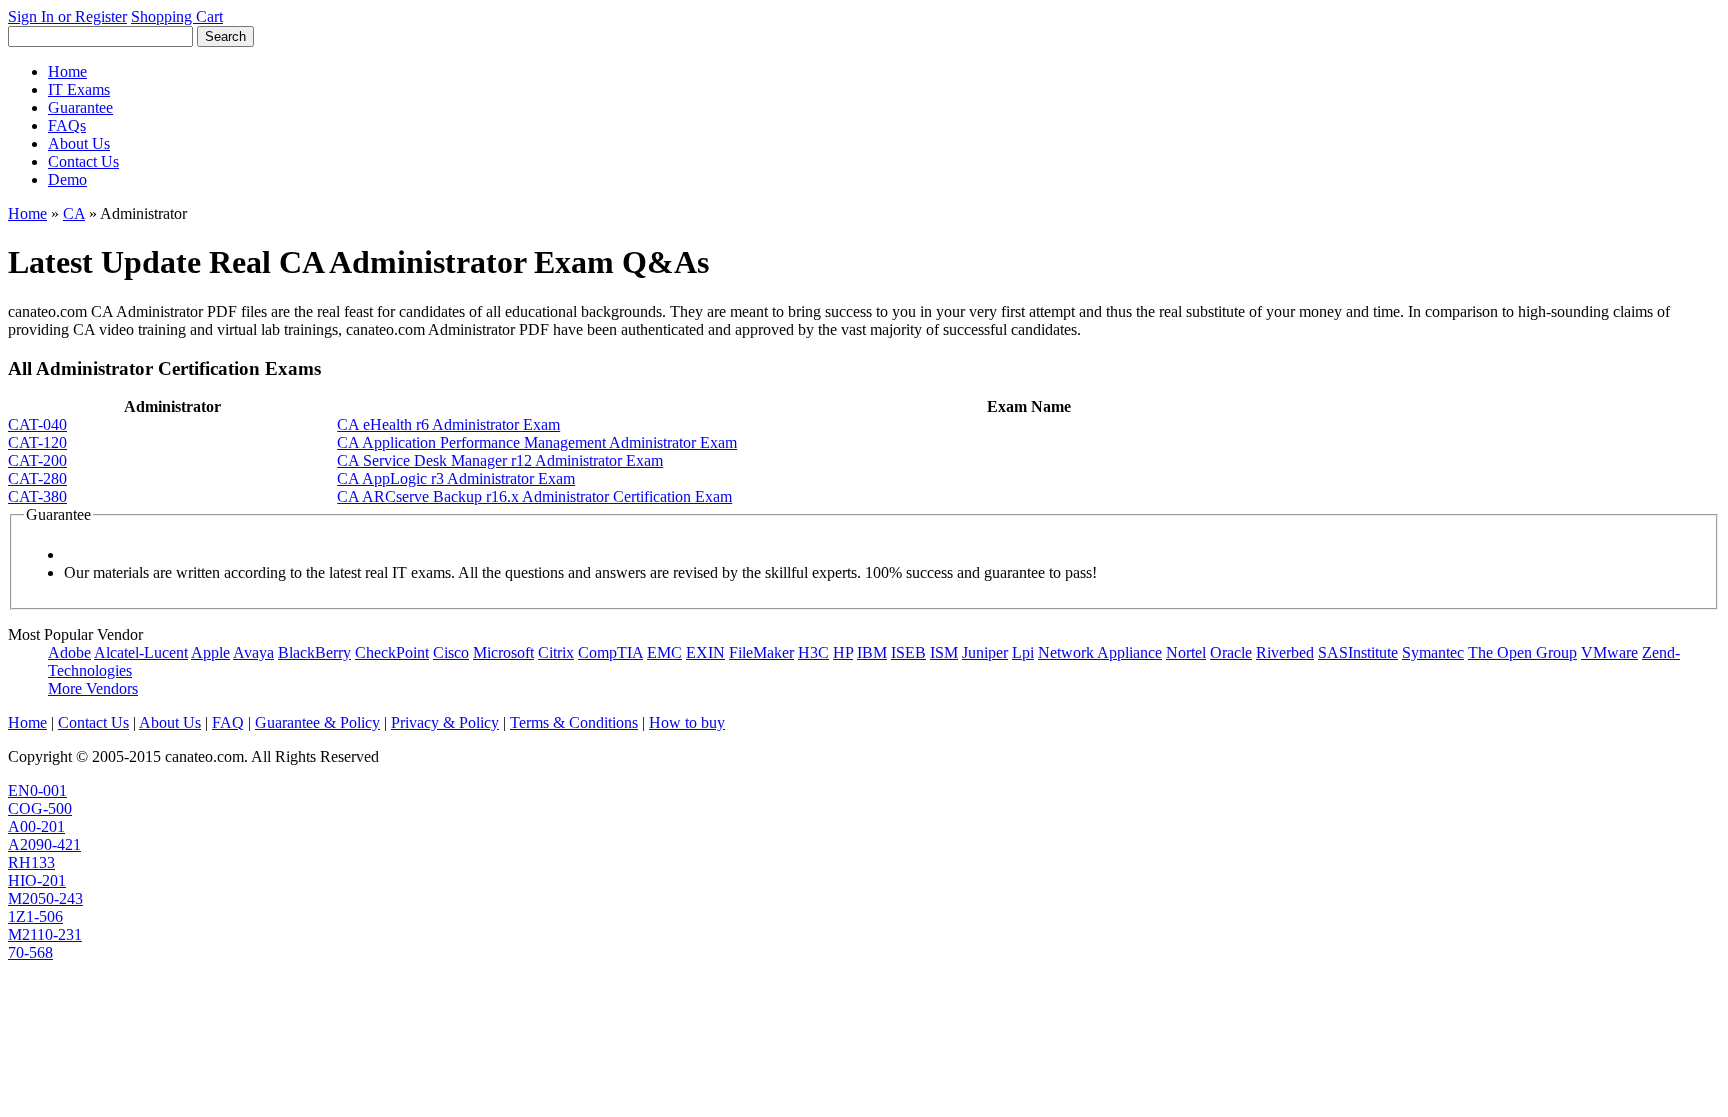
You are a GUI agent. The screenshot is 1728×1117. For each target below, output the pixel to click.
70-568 (30, 952)
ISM (944, 652)
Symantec (1433, 652)
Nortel (1186, 652)
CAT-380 (37, 496)
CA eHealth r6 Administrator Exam (448, 424)
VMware (1609, 652)
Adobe (69, 652)
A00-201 (36, 826)
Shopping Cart (177, 16)
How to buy (687, 722)
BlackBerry (314, 652)
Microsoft (503, 652)
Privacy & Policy (445, 722)
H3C (813, 652)
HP (843, 652)
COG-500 (40, 808)
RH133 (31, 862)
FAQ (228, 722)
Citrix (556, 652)
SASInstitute (1358, 652)
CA (74, 213)
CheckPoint (392, 652)
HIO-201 (37, 880)
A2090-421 (44, 844)
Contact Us (83, 161)
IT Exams (79, 89)
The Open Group (1522, 652)
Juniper (985, 652)
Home (67, 71)
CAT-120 (37, 442)
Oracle (1231, 652)
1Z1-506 (35, 916)
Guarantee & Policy (317, 722)
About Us (79, 143)
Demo (67, 179)
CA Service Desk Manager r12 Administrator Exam (500, 460)
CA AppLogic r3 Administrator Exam (456, 478)
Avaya (253, 652)
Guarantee (80, 107)
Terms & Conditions (574, 722)
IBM (872, 652)
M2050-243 (45, 898)
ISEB (908, 652)
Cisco (451, 652)
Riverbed (1285, 652)
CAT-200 (37, 460)
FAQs (67, 125)
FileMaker (761, 652)
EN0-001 (37, 790)
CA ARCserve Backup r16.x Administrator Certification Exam (534, 496)
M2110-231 (45, 934)
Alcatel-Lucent (141, 652)
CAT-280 (37, 478)
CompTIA (610, 652)
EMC (664, 652)
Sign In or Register (67, 16)
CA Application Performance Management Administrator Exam (537, 442)
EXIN (705, 652)
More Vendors (93, 688)
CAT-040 (37, 424)
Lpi (1023, 652)
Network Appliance (1100, 652)
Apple (210, 652)
